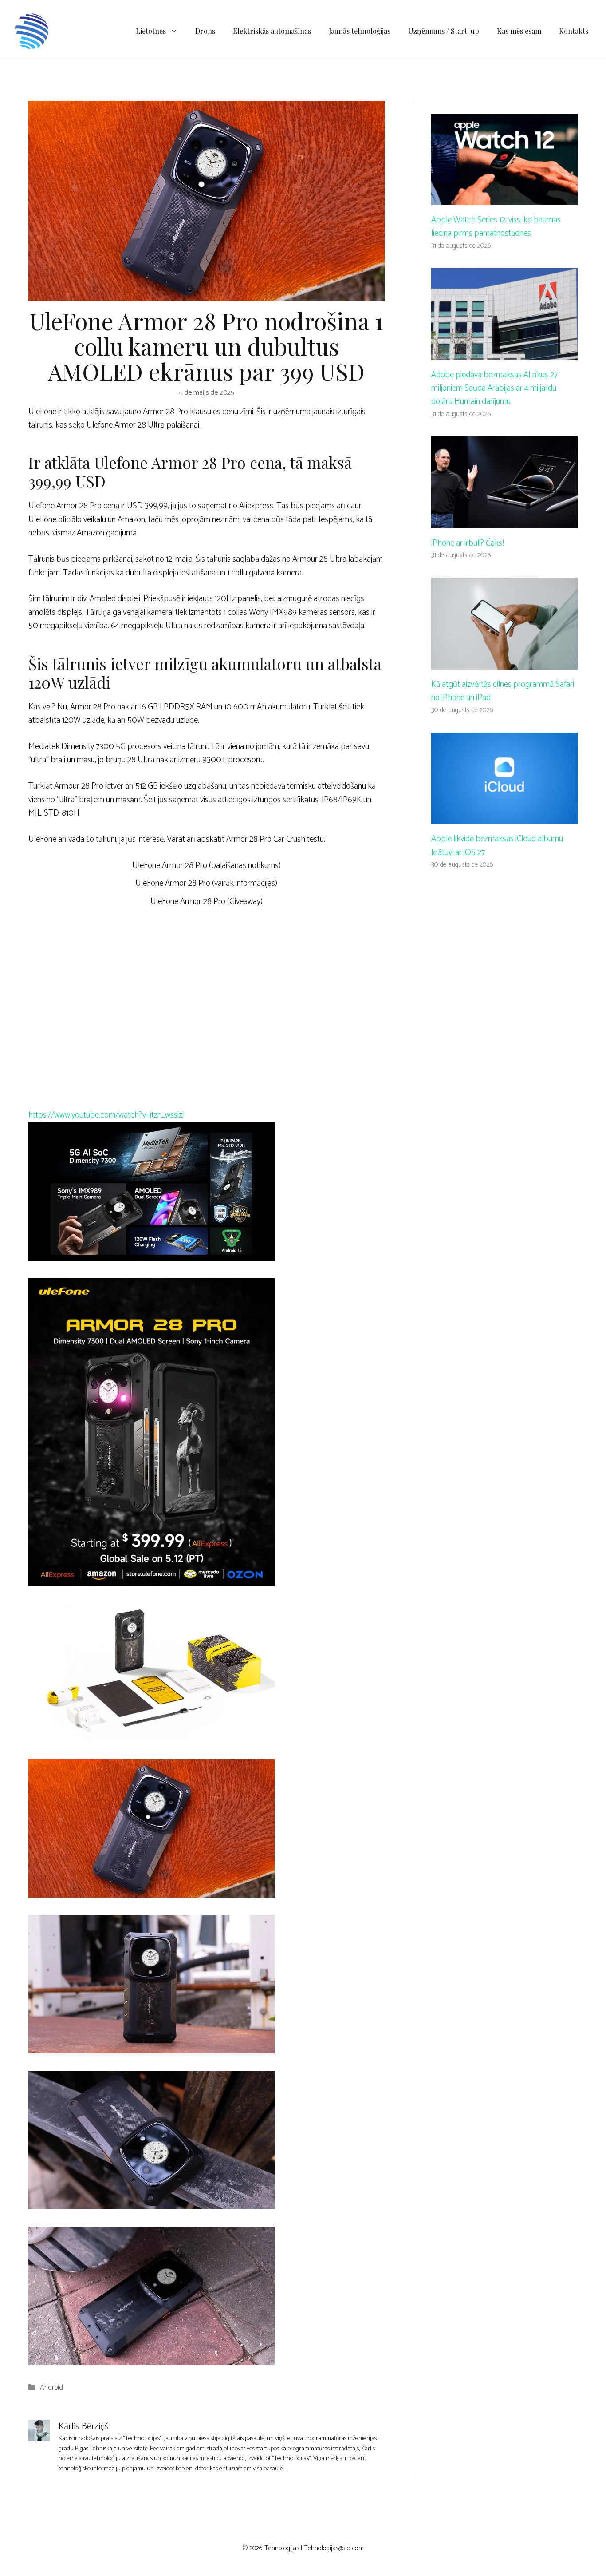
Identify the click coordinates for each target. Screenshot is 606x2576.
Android (51, 2388)
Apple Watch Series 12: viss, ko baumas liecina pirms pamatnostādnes (496, 227)
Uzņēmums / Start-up (444, 31)
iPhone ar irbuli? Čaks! (468, 543)
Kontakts (574, 31)
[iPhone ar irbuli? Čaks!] (504, 521)
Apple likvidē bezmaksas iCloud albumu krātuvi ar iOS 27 (497, 846)
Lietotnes (151, 31)
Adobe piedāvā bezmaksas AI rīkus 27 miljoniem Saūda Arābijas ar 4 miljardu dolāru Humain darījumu (494, 388)
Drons (205, 31)
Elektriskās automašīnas (272, 31)
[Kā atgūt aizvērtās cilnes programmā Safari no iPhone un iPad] (504, 662)
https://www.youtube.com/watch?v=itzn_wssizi (106, 1115)
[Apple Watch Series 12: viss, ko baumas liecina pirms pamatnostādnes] (504, 198)
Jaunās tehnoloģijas (360, 31)
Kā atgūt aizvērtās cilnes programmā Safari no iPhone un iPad (503, 691)
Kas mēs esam (519, 31)
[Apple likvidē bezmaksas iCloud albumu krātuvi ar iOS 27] (504, 817)
